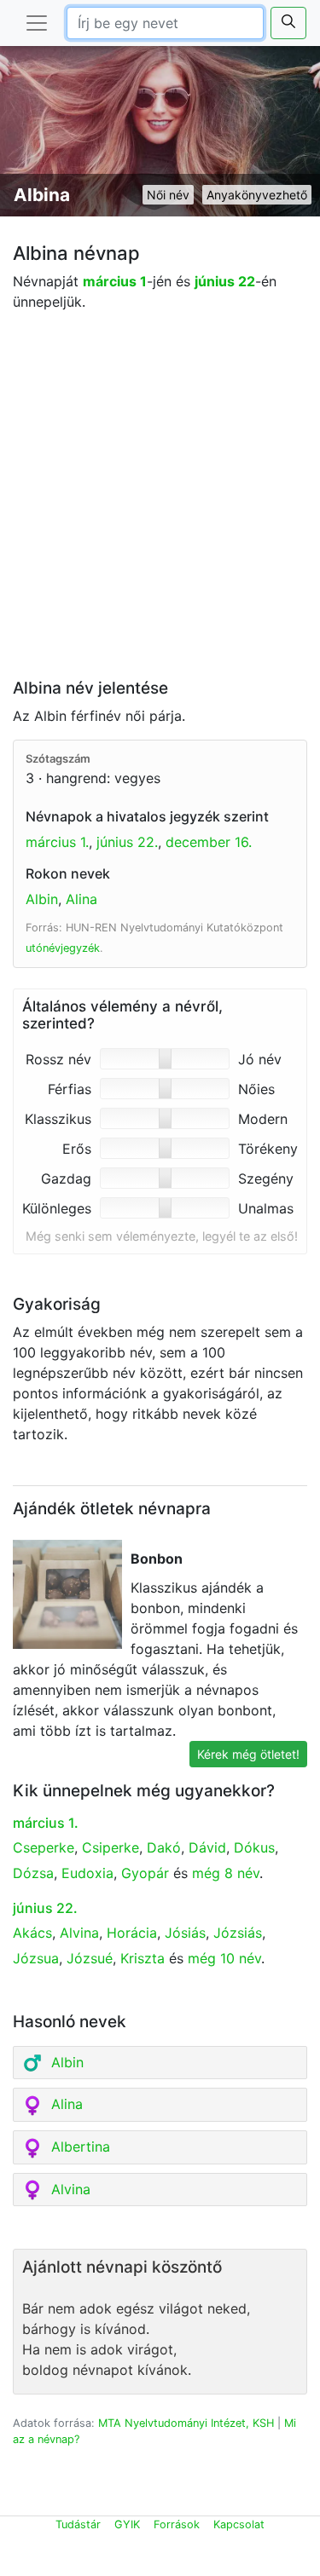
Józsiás (238, 1933)
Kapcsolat (239, 2524)
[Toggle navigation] (37, 23)
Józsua (36, 1958)
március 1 (115, 281)
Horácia (132, 1933)
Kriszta (143, 1958)
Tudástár (78, 2524)
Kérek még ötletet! (248, 1754)
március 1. (57, 842)
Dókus (254, 1847)
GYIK (127, 2524)
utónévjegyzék (63, 948)
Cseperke (44, 1847)
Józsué (90, 1958)
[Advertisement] (160, 499)
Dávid (207, 1847)
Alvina (79, 1933)
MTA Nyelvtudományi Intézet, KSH (186, 2423)
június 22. (127, 842)
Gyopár (145, 1873)
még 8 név (226, 1873)
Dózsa (33, 1873)
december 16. (209, 842)
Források (177, 2524)
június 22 (225, 281)
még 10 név (224, 1958)
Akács (32, 1933)
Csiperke (111, 1847)
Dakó (164, 1847)
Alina (81, 899)
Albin (42, 899)
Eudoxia (87, 1873)
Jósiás (185, 1933)
